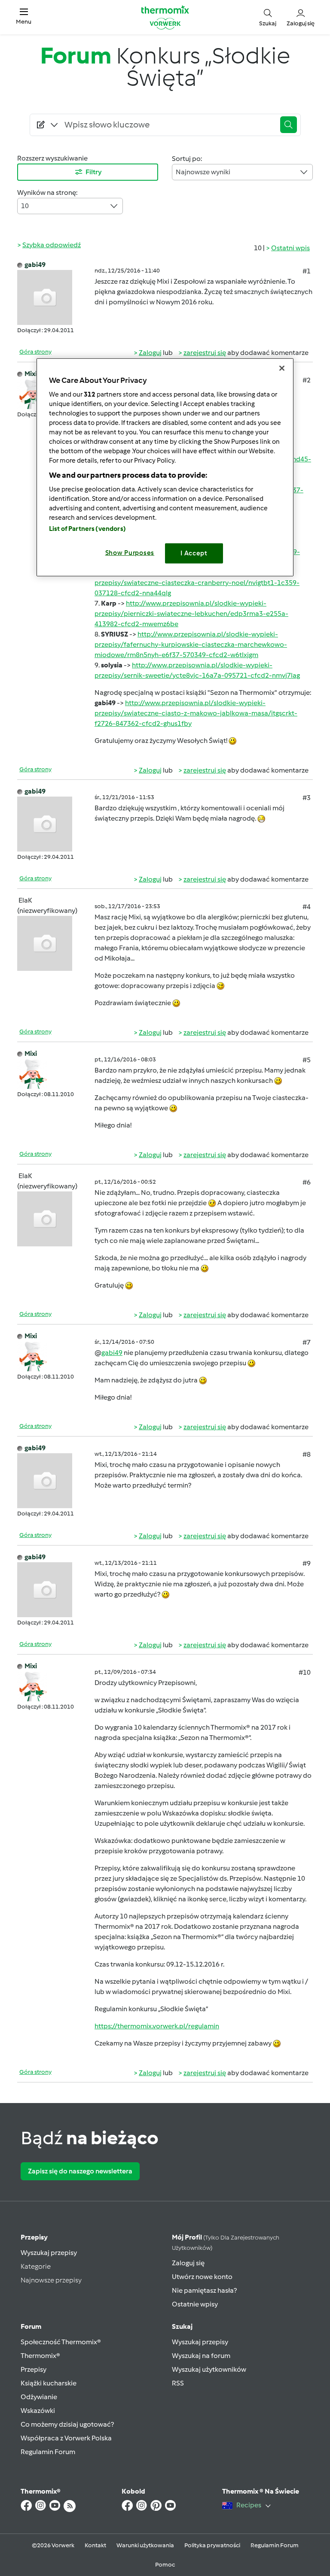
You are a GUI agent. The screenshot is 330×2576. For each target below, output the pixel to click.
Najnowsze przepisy (51, 2280)
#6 (307, 1182)
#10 (305, 1672)
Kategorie (36, 2266)
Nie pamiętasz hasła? (204, 2290)
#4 (307, 907)
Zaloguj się (188, 2263)
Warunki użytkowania (145, 2545)
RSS (178, 2383)
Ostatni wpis (290, 248)
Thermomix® (40, 2356)
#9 (307, 1563)
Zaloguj (150, 353)
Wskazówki (38, 2411)
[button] (24, 17)
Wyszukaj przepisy (49, 2253)
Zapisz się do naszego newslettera (80, 2171)
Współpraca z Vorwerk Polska (66, 2438)
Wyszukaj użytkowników (209, 2369)
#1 (307, 271)
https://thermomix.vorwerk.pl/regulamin (157, 2026)
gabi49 (35, 265)
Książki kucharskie (49, 2383)
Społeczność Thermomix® (61, 2342)
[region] (165, 467)
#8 (307, 1454)
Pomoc (165, 2565)
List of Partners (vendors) (87, 529)
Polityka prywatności (212, 2545)
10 (25, 206)
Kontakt (95, 2545)
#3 (307, 798)
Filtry (94, 172)
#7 (307, 1342)
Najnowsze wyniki (203, 172)
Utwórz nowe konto (202, 2277)
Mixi (31, 374)
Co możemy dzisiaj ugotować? (67, 2424)
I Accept (194, 553)
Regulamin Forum (48, 2452)
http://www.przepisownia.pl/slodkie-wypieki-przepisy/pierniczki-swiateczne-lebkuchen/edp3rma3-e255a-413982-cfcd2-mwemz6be (191, 614)
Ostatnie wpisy (195, 2304)
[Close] (282, 368)
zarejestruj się (205, 353)
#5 (307, 1060)
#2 (307, 380)
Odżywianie (39, 2397)
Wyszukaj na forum (201, 2356)
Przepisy (34, 2237)
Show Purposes (130, 553)
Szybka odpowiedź (52, 245)
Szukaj (182, 2326)
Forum (31, 2326)
